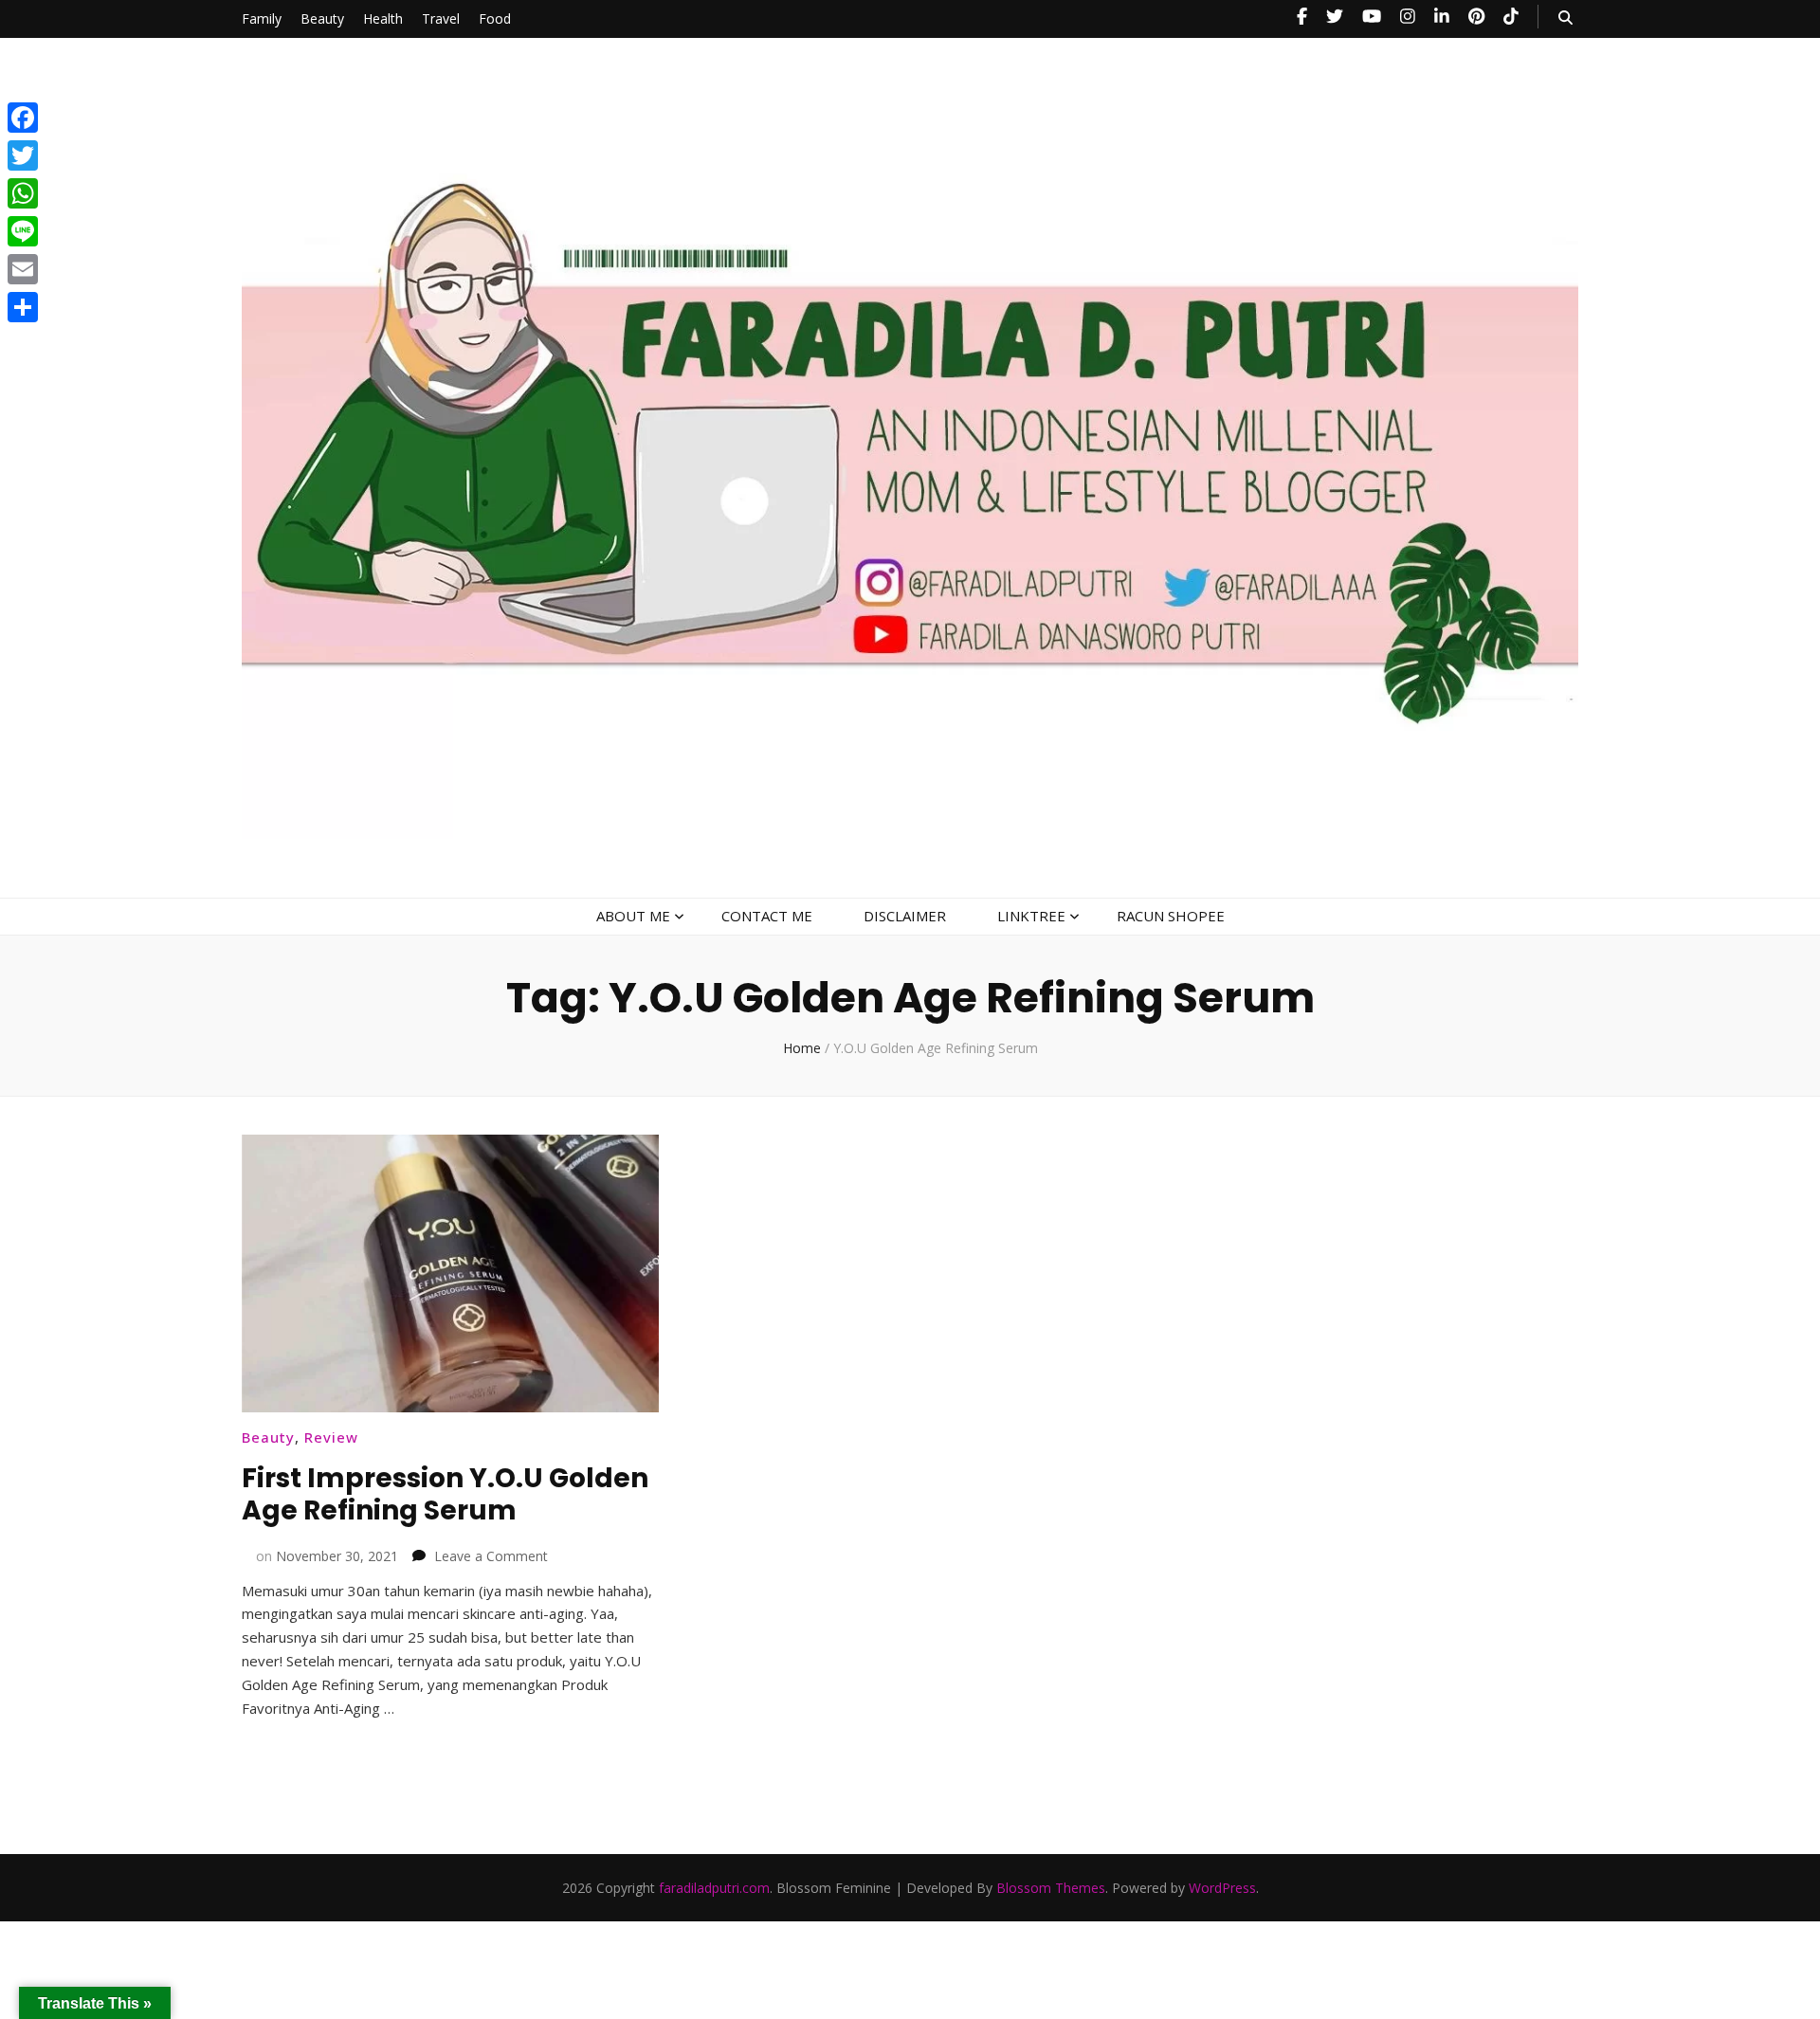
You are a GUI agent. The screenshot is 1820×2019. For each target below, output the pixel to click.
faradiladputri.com (714, 1888)
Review (331, 1437)
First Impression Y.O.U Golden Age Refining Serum (445, 1494)
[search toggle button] (1565, 18)
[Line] (23, 231)
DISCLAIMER (905, 916)
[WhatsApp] (23, 193)
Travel (441, 18)
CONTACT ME (767, 916)
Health (383, 18)
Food (495, 18)
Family (262, 18)
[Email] (23, 269)
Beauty (322, 18)
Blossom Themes (1051, 1888)
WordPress (1222, 1888)
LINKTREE (1031, 916)
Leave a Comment (491, 1556)
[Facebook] (23, 118)
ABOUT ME (633, 916)
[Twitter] (23, 155)
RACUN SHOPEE (1171, 916)
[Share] (23, 307)
